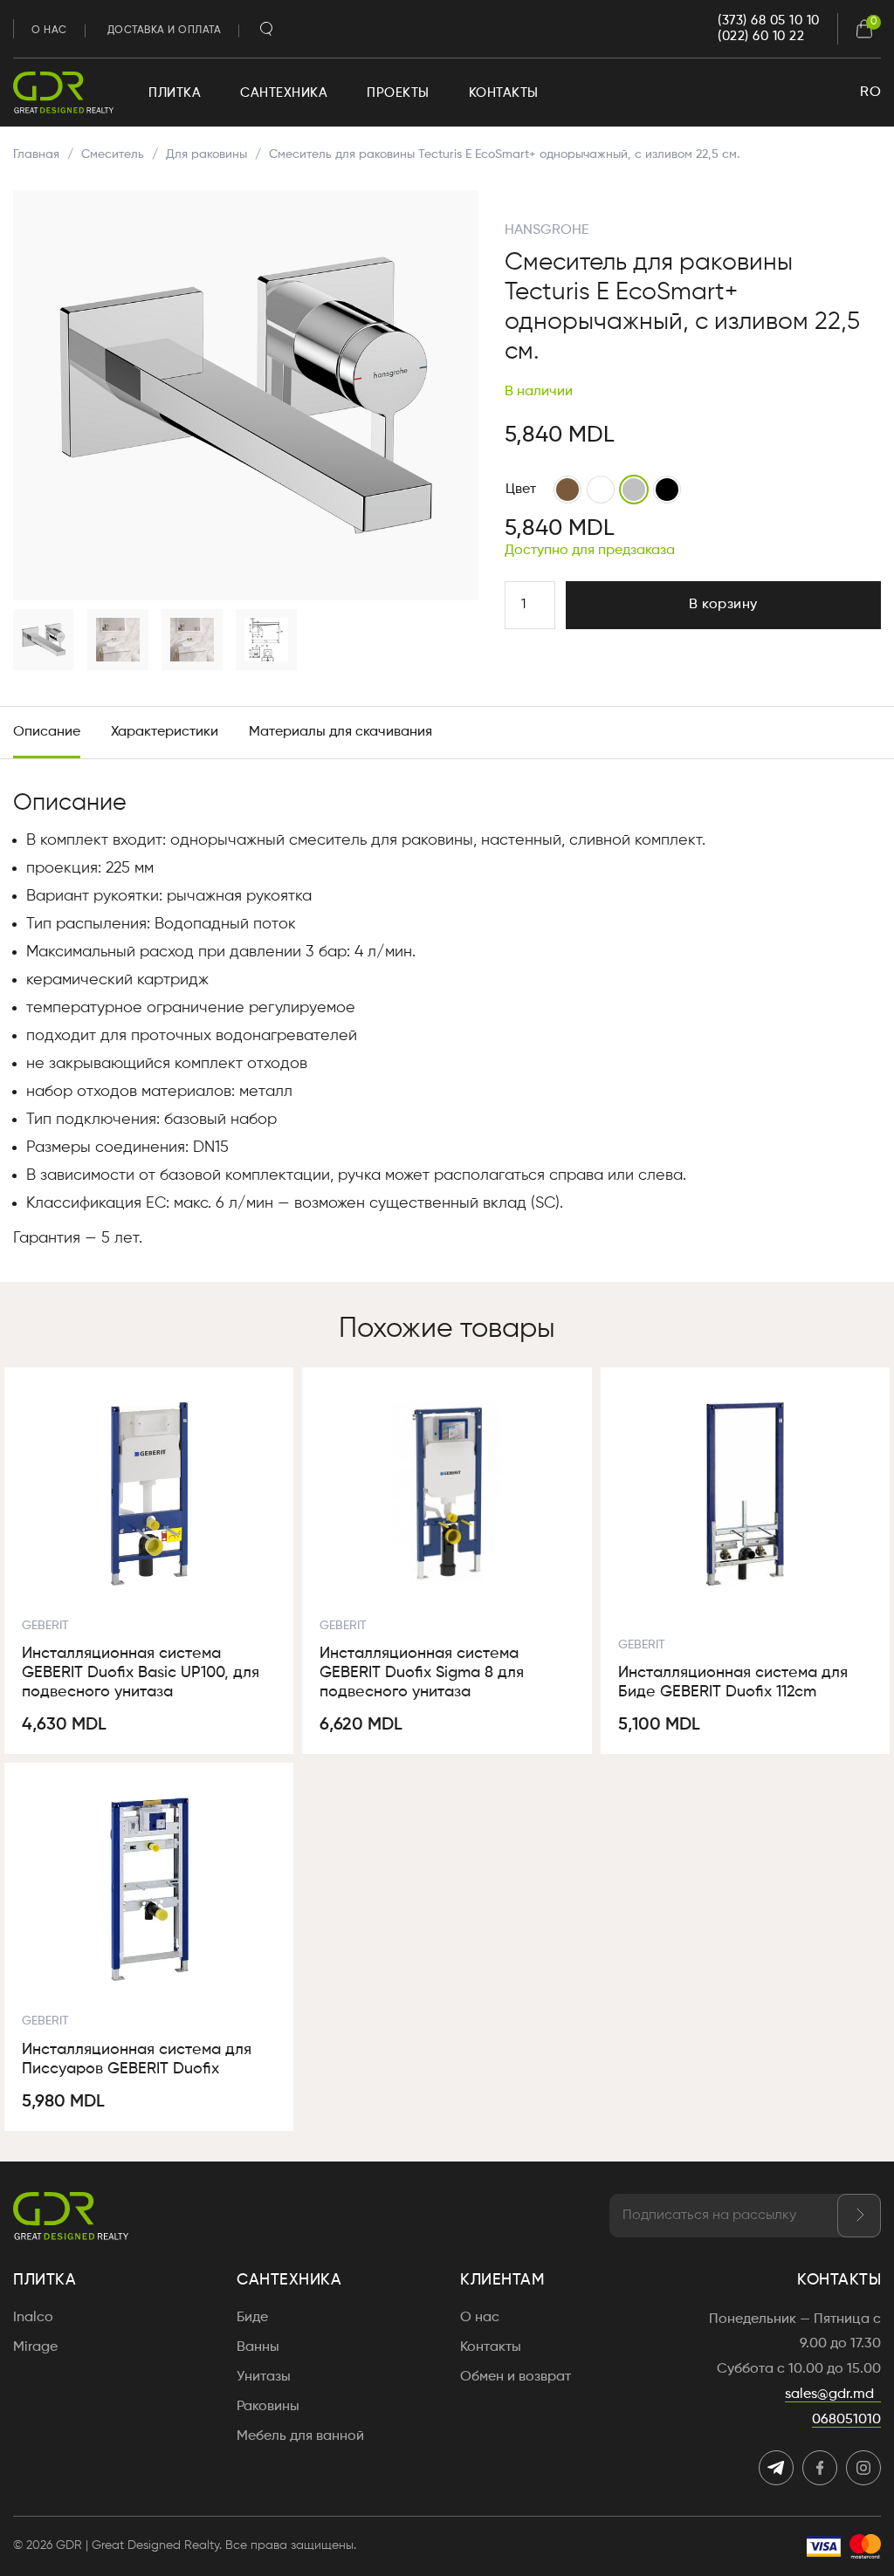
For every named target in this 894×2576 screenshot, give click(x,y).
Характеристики (165, 732)
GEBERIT (45, 1626)
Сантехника (284, 93)
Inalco (33, 2318)
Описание (47, 732)
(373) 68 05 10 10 (769, 21)
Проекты (398, 93)
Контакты (504, 93)
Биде (252, 2318)
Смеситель (113, 154)
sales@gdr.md (829, 2394)
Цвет (521, 490)
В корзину (723, 605)
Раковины (268, 2407)
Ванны (258, 2347)
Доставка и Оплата (165, 31)
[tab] (47, 733)
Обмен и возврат (516, 2377)
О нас (49, 31)
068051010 (846, 2420)
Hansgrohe (547, 230)
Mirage (35, 2347)
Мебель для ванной (300, 2436)
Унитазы (264, 2377)
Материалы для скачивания (340, 732)
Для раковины (206, 154)
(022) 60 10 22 (761, 36)
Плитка (175, 93)
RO (870, 92)
